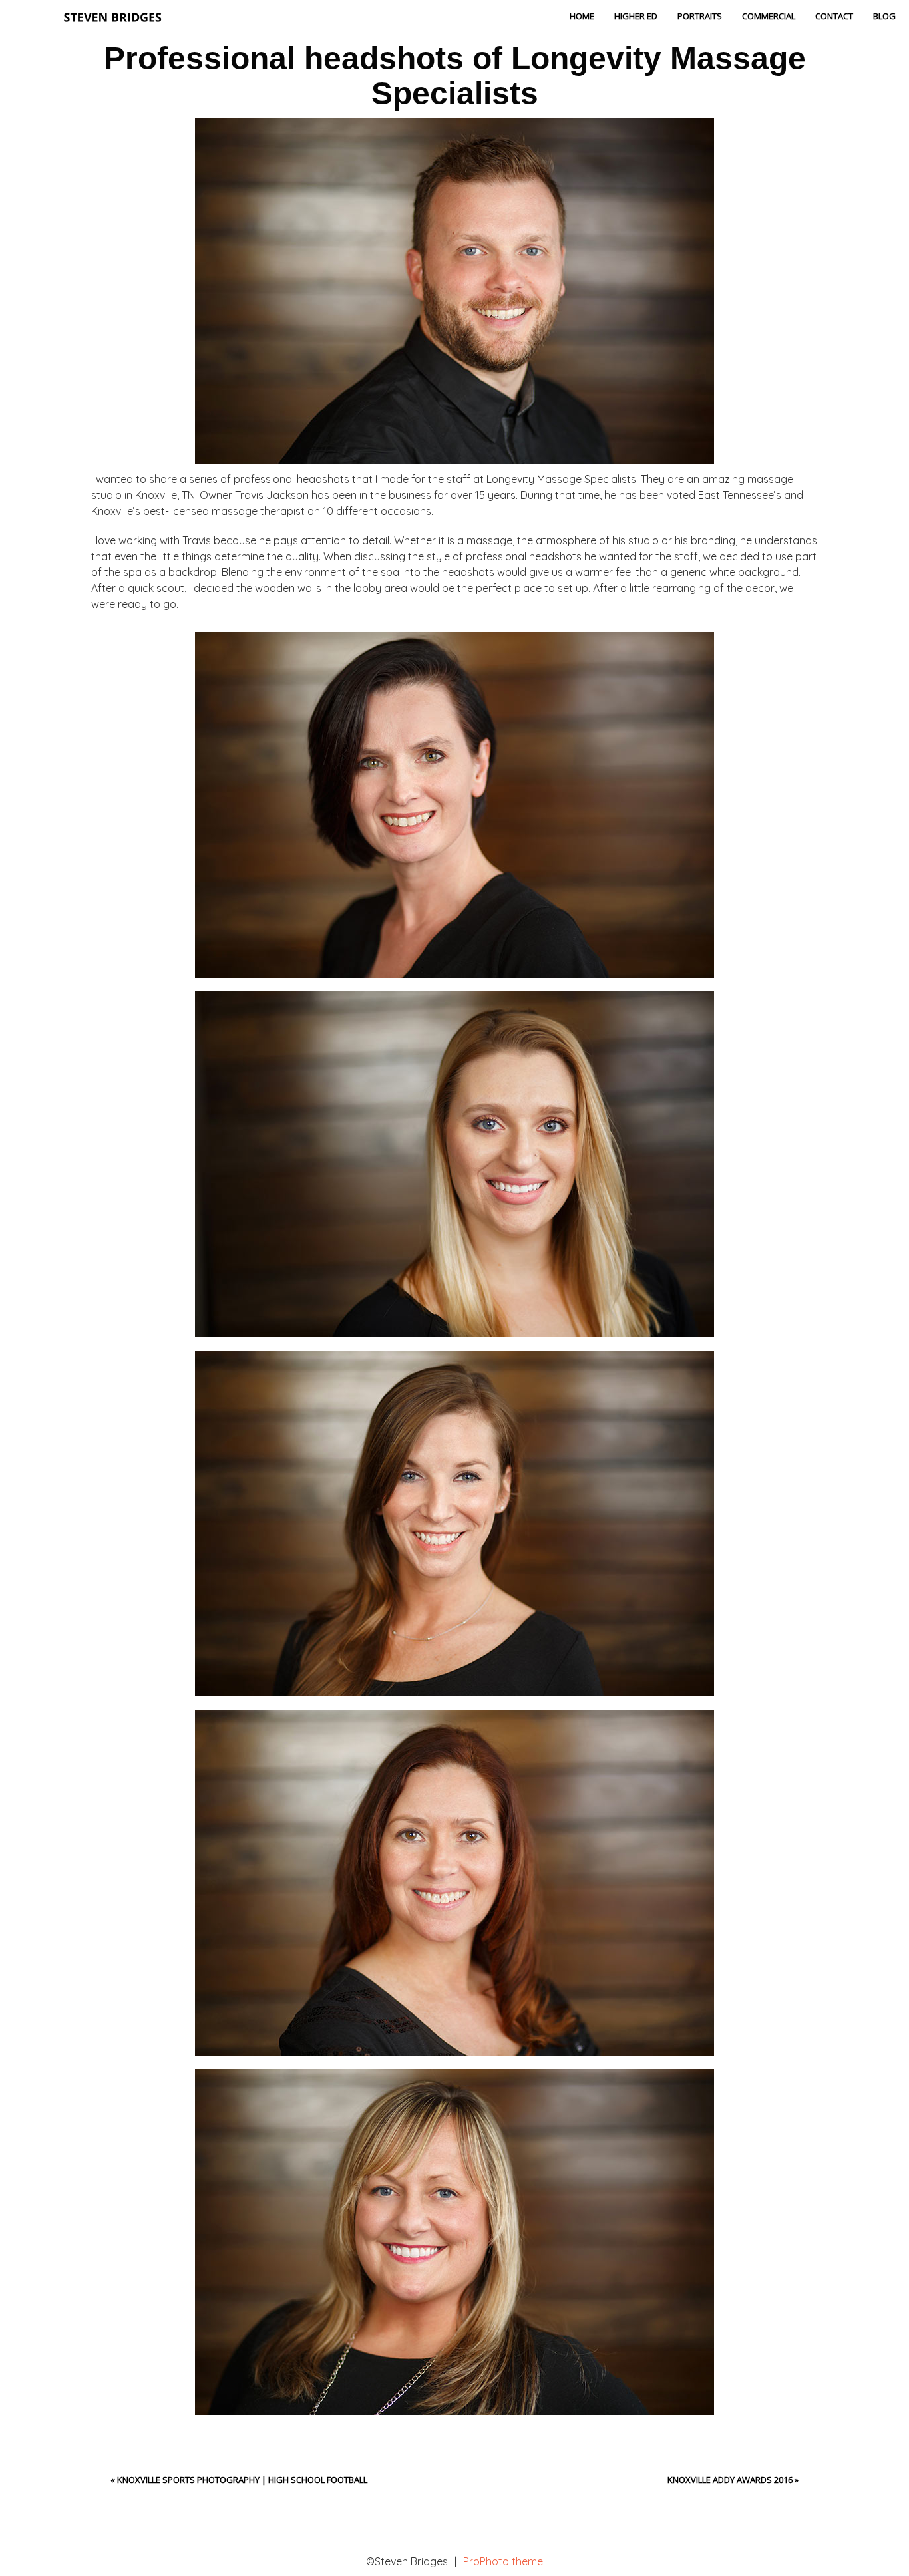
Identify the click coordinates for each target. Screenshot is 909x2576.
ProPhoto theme (503, 2561)
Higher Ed (636, 16)
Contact (834, 16)
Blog (884, 16)
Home (582, 16)
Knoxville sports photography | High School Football (242, 2480)
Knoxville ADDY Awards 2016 (730, 2480)
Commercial (769, 16)
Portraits (700, 16)
